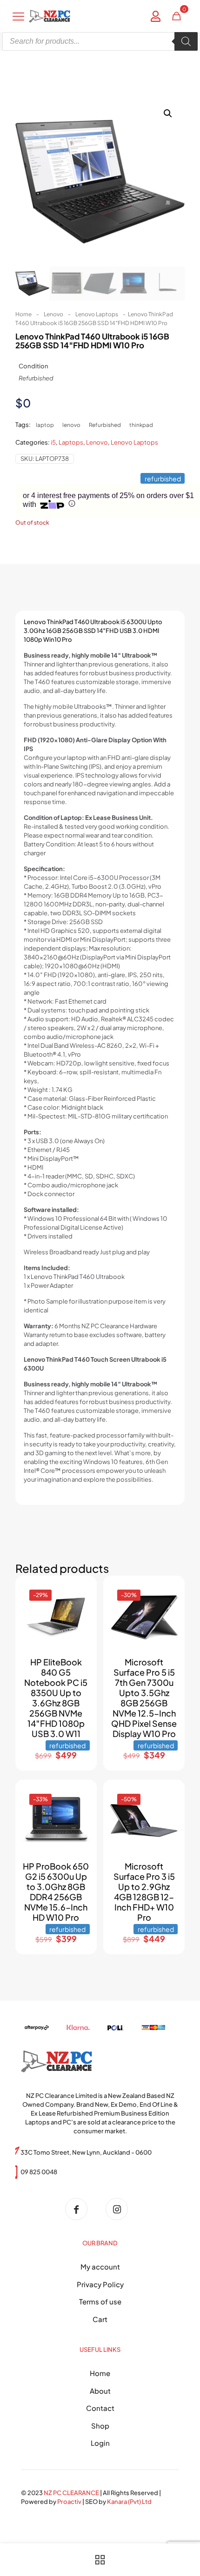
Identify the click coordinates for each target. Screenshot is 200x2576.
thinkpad (141, 425)
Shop (100, 2426)
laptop (45, 425)
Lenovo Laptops (97, 314)
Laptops (71, 442)
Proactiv (69, 2502)
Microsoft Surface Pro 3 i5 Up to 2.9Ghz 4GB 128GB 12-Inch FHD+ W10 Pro (144, 1892)
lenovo (71, 425)
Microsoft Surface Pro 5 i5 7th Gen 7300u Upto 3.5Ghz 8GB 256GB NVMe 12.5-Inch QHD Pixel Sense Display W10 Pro (144, 1698)
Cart (100, 2319)
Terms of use (100, 2301)
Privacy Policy (100, 2284)
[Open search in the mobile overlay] (100, 41)
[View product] (79, 1607)
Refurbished (105, 425)
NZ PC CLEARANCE (72, 2493)
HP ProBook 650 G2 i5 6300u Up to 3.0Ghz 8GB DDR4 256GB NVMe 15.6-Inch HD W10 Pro (56, 1892)
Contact (100, 2408)
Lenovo (53, 314)
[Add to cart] (79, 1593)
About (100, 2391)
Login (100, 2443)
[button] (168, 113)
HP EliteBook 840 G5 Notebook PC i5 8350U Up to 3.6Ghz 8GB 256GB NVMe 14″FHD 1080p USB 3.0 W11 (56, 1698)
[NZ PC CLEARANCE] (80, 2209)
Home (23, 314)
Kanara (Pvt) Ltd (129, 2502)
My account (100, 2266)
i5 (53, 442)
